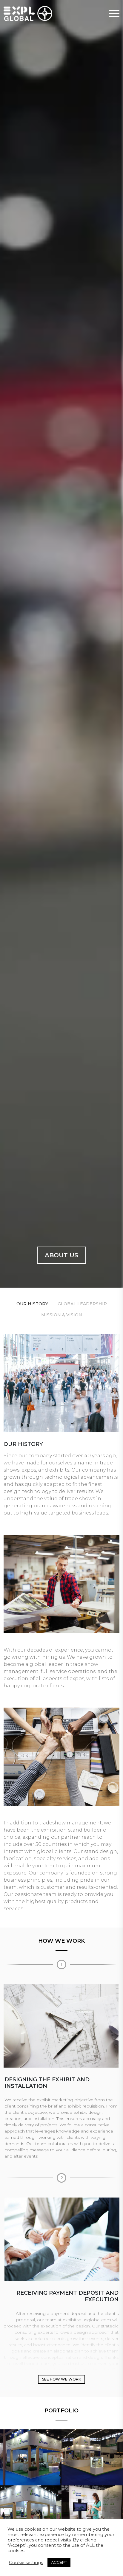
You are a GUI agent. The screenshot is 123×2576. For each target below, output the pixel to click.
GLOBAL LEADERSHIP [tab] (82, 1304)
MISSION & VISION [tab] (62, 1315)
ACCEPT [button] (59, 2562)
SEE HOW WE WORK (61, 2379)
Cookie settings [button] (26, 2563)
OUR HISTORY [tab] (32, 1304)
